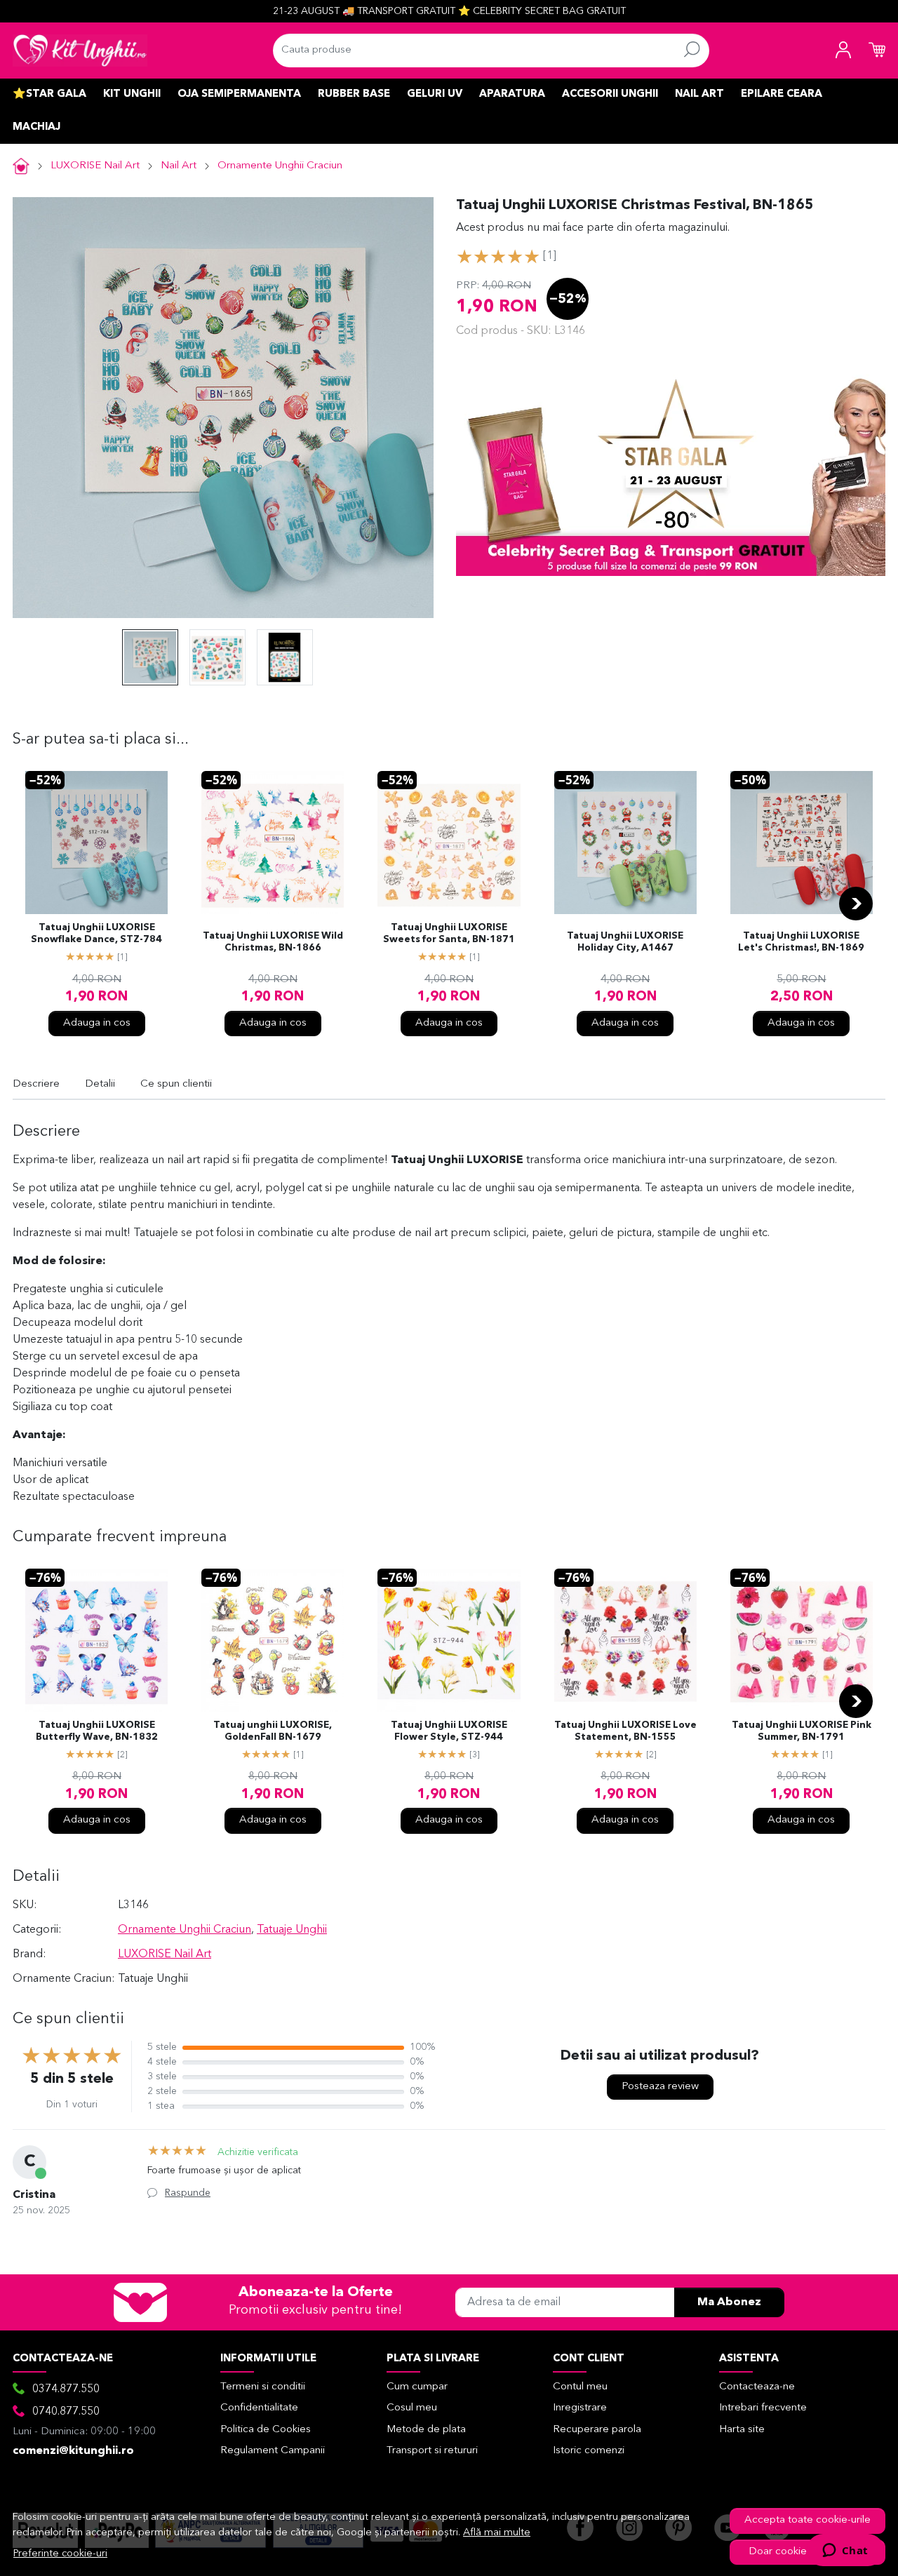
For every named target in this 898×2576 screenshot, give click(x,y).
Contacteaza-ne (757, 2387)
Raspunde (188, 2193)
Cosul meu (412, 2408)
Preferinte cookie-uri (60, 2554)
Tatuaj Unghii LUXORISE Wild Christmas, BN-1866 (273, 942)
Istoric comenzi (589, 2451)
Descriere (36, 1084)
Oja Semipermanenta (239, 94)
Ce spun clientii (176, 1084)
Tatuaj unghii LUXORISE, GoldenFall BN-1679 (273, 1731)
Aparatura (512, 94)
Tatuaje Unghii (292, 1930)
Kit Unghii (132, 94)
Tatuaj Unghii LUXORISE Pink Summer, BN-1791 (802, 1731)
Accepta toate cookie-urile (807, 2520)
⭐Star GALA (49, 94)
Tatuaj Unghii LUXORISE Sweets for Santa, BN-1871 (449, 934)
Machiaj (36, 127)
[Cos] (877, 51)
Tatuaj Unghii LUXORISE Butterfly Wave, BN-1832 (97, 1731)
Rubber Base (354, 94)
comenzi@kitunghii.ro (73, 2451)
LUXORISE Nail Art (95, 166)
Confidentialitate (259, 2408)
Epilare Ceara (782, 94)
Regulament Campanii (273, 2451)
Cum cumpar (417, 2387)
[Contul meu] (843, 51)
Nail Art (699, 94)
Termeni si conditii (263, 2387)
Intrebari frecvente (763, 2408)
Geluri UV (435, 94)
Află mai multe (497, 2533)
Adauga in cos (97, 1023)
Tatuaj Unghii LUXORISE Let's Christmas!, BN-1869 (801, 942)
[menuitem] (150, 657)
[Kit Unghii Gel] (80, 51)
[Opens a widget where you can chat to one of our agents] (845, 2551)
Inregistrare (580, 2408)
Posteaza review (660, 2087)
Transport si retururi (432, 2451)
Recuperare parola (597, 2430)
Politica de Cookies (266, 2430)
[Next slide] (856, 904)
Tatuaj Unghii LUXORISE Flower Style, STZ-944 (449, 1731)
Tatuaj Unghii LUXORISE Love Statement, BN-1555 (625, 1731)
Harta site (742, 2430)
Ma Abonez (729, 2302)
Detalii (100, 1084)
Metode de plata (426, 2430)
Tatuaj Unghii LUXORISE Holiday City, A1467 (625, 942)
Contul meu (580, 2387)
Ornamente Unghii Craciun (280, 166)
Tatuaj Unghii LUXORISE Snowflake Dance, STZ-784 (96, 934)
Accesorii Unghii (610, 94)
